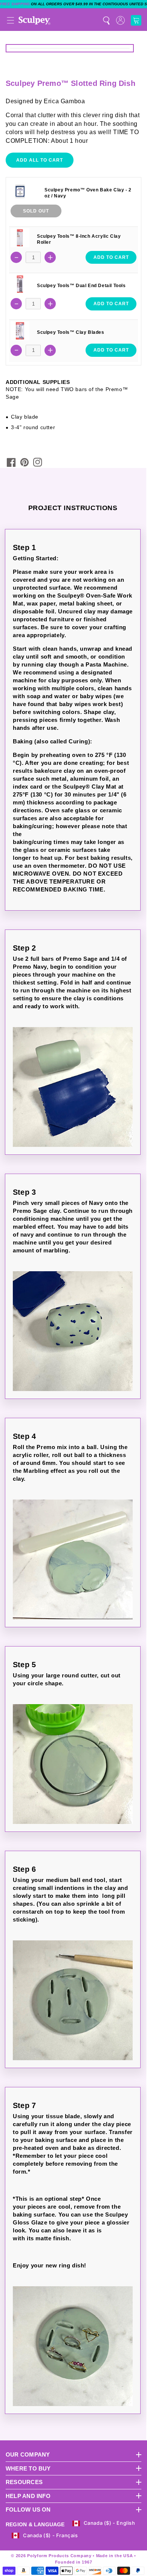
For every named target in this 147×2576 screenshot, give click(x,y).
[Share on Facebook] (11, 462)
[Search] (106, 20)
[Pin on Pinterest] (24, 462)
